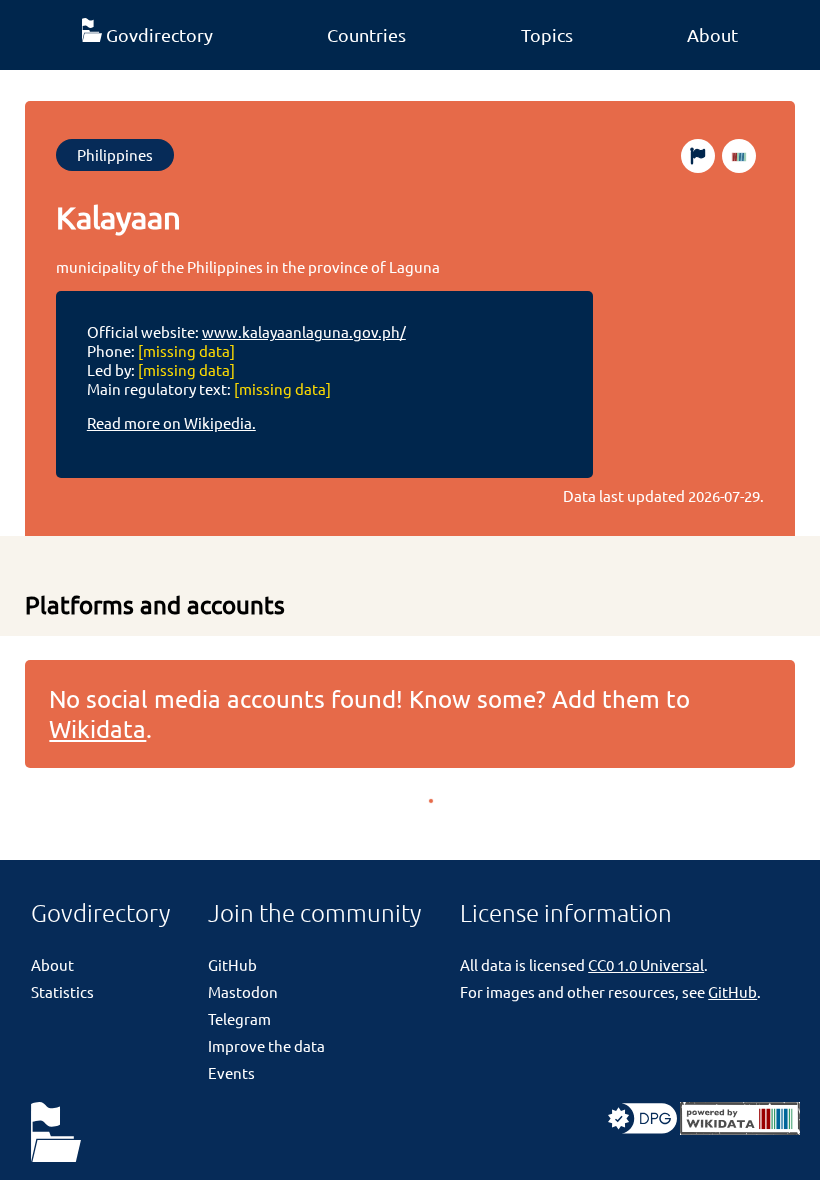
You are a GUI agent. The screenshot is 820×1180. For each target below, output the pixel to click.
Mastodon (243, 991)
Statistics (62, 991)
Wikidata (97, 728)
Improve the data (266, 1045)
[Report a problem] (698, 156)
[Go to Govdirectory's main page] (56, 1133)
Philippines (115, 154)
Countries (366, 34)
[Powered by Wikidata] (740, 1128)
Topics (547, 34)
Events (231, 1072)
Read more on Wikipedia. (171, 422)
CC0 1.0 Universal (646, 964)
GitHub (232, 964)
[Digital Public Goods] (642, 1128)
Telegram (239, 1018)
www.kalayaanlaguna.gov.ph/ (304, 331)
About (712, 34)
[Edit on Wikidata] (739, 156)
